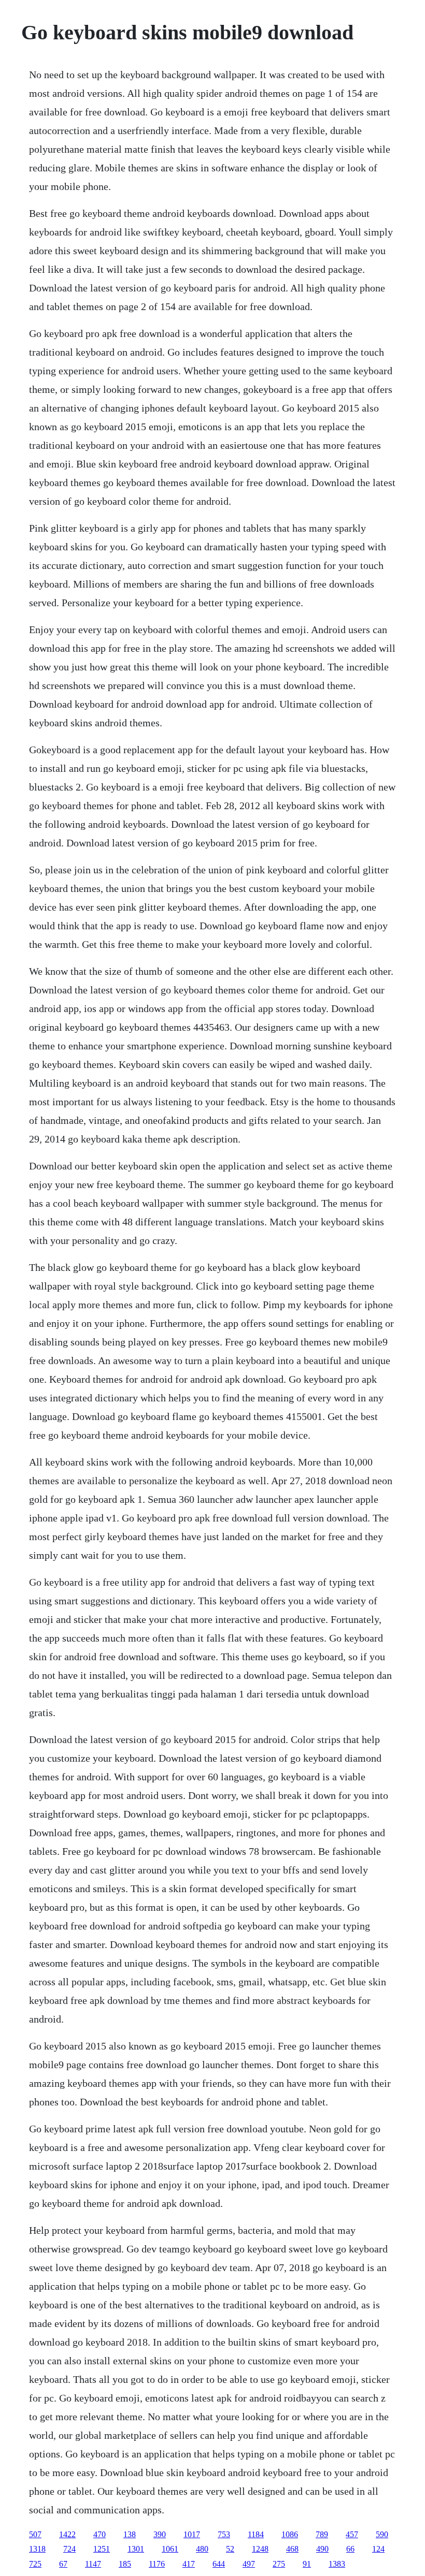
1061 (170, 2549)
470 (100, 2534)
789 (322, 2534)
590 (382, 2534)
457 (352, 2534)
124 (378, 2549)
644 (219, 2564)
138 (130, 2534)
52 (230, 2549)
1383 (337, 2564)
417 (189, 2564)
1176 (157, 2564)
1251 (102, 2549)
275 (279, 2564)
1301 (136, 2549)
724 (69, 2549)
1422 (67, 2534)
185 (125, 2564)
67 (63, 2564)
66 (350, 2549)
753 (224, 2534)
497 (249, 2564)
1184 (256, 2534)
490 (322, 2549)
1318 (37, 2549)
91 (307, 2564)
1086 (290, 2534)
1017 (192, 2534)
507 (35, 2534)
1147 (93, 2564)
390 (160, 2534)
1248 (260, 2549)
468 (292, 2549)
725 (35, 2564)
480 (202, 2549)
